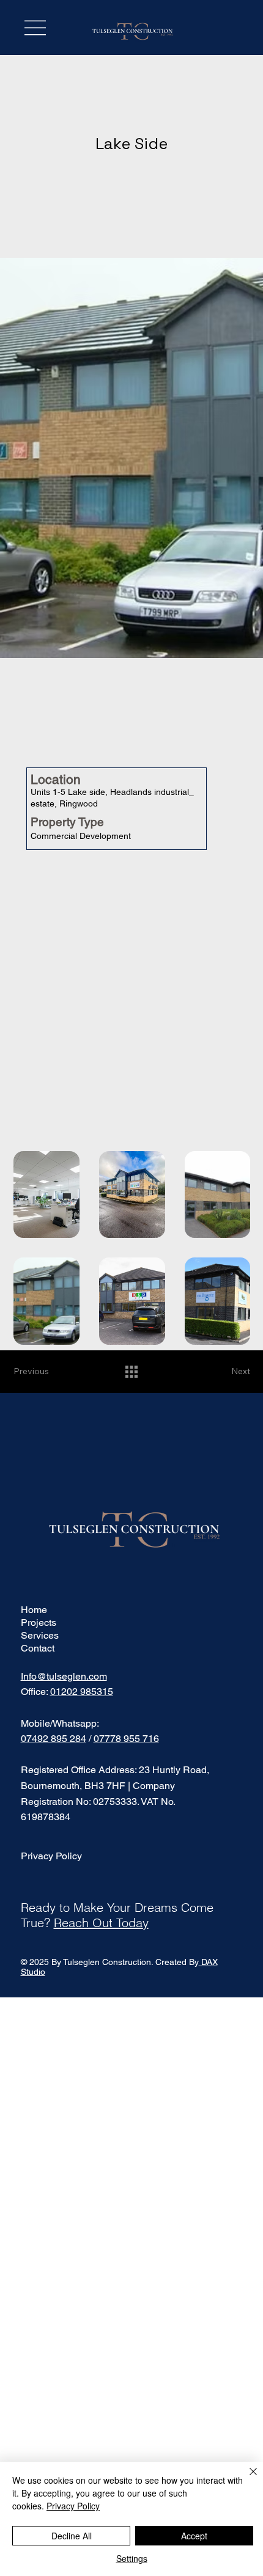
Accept (194, 2536)
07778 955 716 (126, 1739)
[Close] (246, 2479)
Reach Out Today (101, 1923)
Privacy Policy (51, 1856)
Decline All (72, 2536)
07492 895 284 (54, 1739)
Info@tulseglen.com (64, 1676)
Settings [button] (132, 2558)
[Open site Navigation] (35, 28)
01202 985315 (82, 1692)
